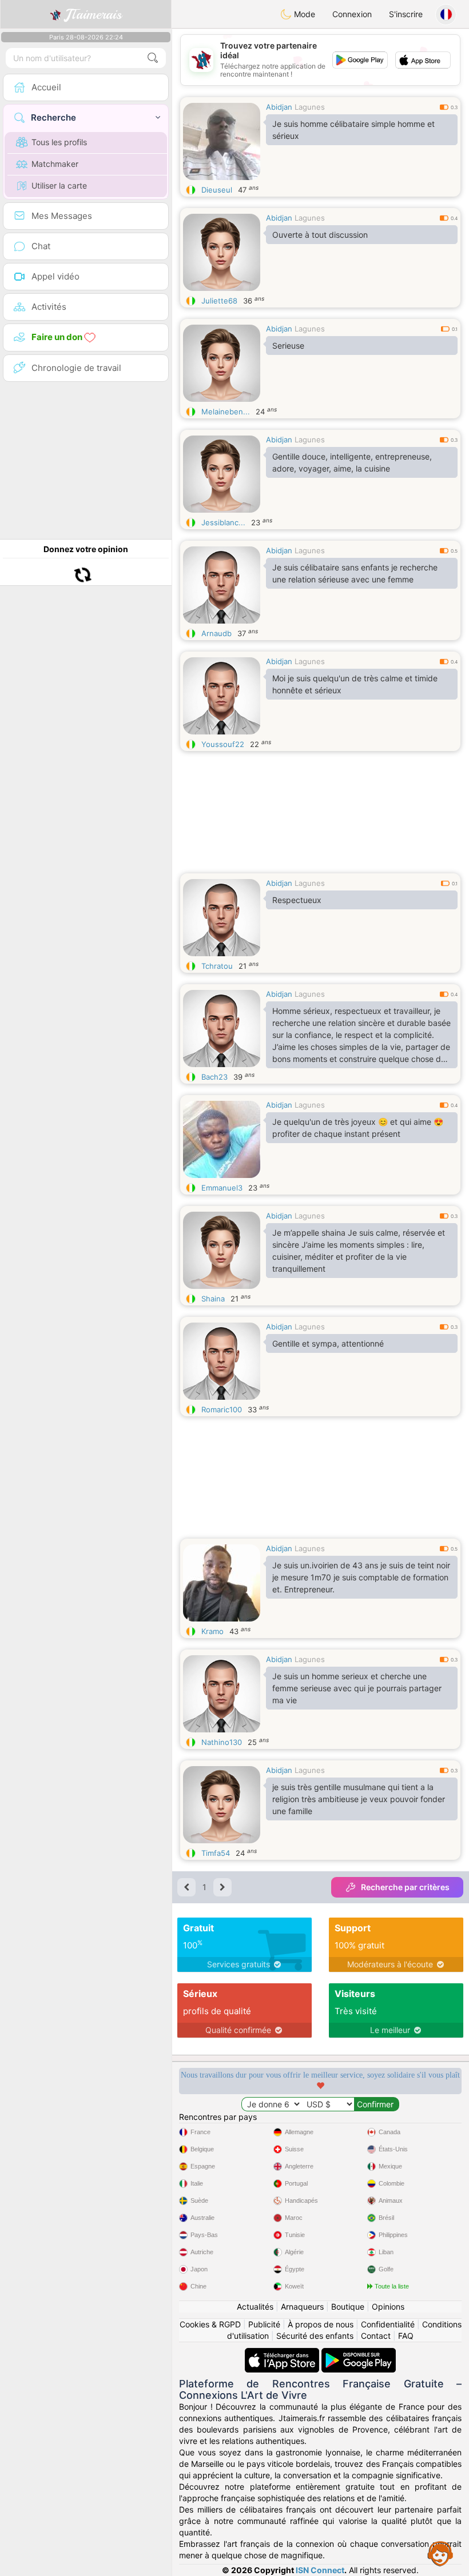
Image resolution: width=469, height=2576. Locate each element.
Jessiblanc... (223, 522)
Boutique (348, 2307)
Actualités (255, 2307)
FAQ (406, 2336)
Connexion (352, 14)
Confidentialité (388, 2324)
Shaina (213, 1299)
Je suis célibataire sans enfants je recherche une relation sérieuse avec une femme (355, 573)
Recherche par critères (405, 1887)
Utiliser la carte (59, 185)
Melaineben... (226, 412)
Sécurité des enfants (315, 2336)
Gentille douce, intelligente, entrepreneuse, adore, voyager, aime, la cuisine (352, 462)
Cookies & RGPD (210, 2324)
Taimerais (94, 14)
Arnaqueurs (302, 2307)
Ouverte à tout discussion (320, 235)
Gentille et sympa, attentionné (328, 1343)
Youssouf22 (223, 744)
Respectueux (297, 900)
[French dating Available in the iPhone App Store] (283, 2353)
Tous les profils (59, 142)
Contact (376, 2336)
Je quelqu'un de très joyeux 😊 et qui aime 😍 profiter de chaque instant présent (358, 1128)
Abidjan (279, 107)
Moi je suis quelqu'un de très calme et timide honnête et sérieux (355, 684)
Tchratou (217, 966)
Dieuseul (217, 190)
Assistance (440, 2553)
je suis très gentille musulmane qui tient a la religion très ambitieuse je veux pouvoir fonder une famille (359, 1799)
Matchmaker (55, 164)
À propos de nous (321, 2324)
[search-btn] (153, 58)
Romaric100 (222, 1409)
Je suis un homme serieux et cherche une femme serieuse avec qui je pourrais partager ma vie (357, 1688)
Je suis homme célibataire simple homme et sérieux (353, 130)
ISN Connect (320, 2570)
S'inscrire (406, 14)
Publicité (264, 2324)
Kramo (212, 1631)
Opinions (388, 2307)
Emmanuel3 (222, 1188)
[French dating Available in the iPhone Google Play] (359, 2353)
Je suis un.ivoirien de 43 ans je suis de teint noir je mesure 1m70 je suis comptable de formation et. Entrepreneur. (361, 1577)
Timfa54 (216, 1853)
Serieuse (288, 346)
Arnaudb (216, 633)
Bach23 (214, 1077)
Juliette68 (219, 301)
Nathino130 (222, 1742)
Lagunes (310, 107)
